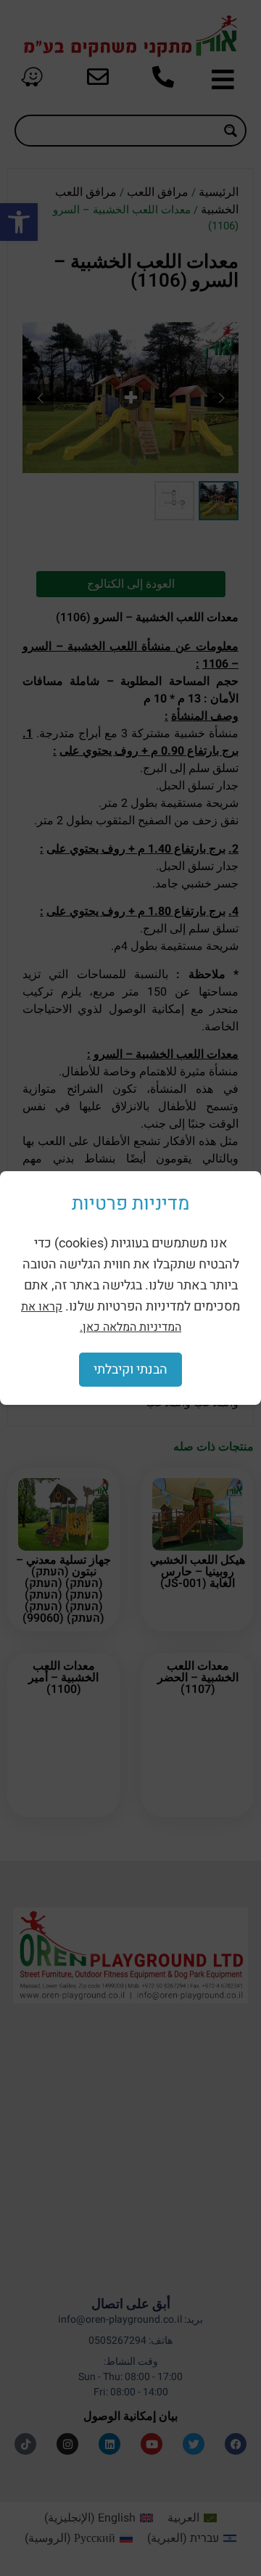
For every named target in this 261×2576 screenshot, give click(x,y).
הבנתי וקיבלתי (130, 1370)
